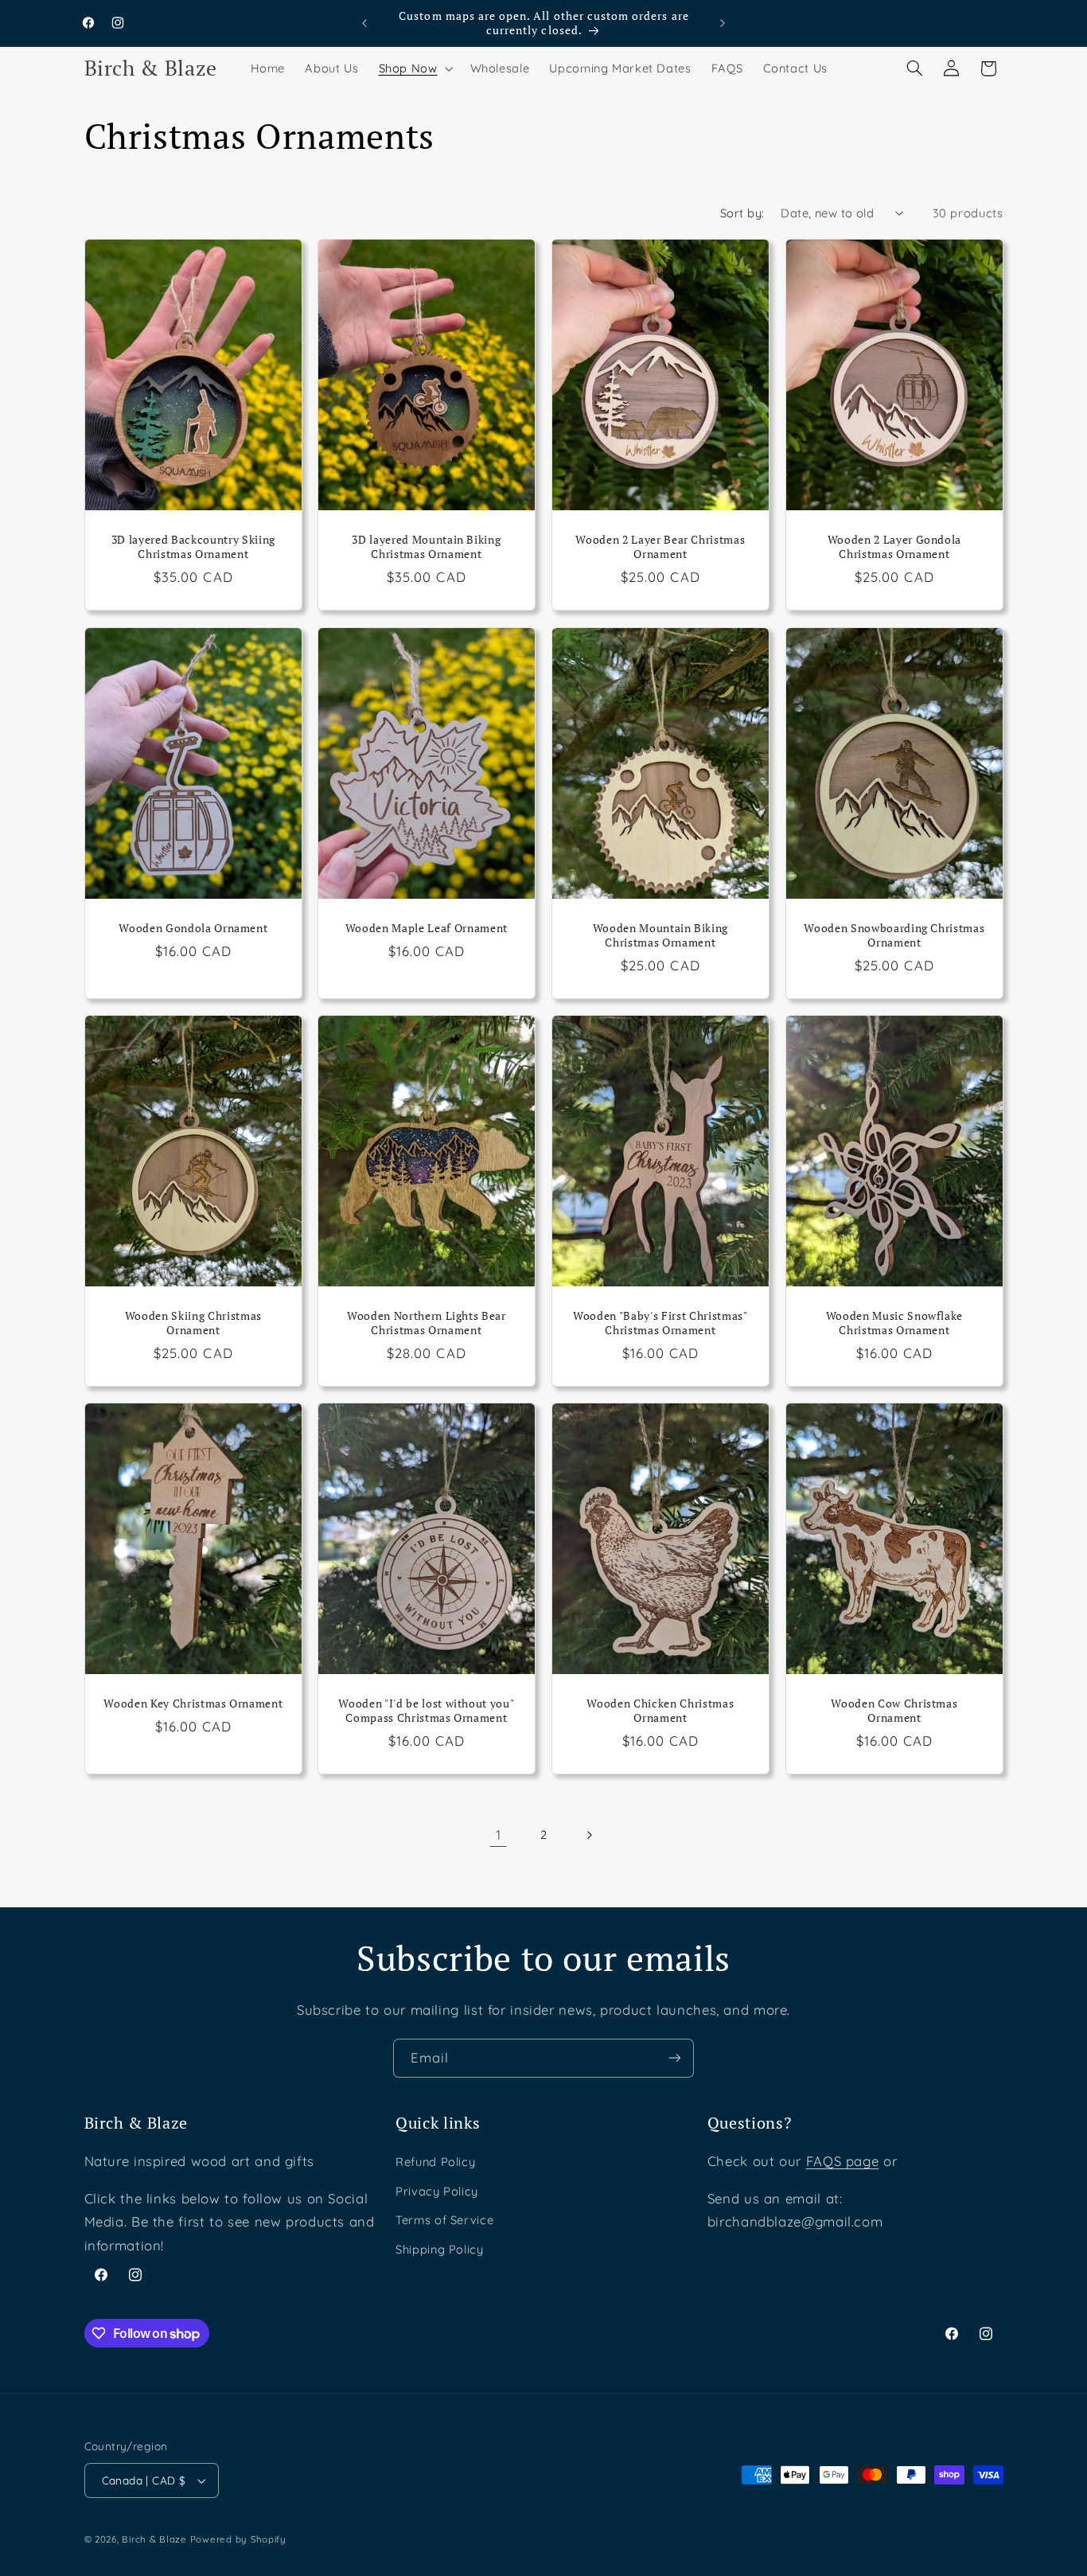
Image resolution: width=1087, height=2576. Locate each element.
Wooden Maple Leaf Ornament (427, 928)
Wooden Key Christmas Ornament (193, 1704)
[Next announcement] (723, 23)
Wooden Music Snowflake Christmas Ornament (894, 1323)
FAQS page (843, 2161)
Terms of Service (444, 2220)
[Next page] (589, 1835)
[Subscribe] (675, 2058)
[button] (414, 68)
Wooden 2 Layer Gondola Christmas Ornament (894, 547)
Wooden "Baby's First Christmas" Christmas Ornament (660, 1323)
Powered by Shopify (238, 2539)
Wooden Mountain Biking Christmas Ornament (661, 935)
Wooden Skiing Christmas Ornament (193, 1323)
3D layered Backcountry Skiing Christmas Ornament (193, 547)
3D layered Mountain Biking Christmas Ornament (427, 547)
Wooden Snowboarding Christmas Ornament (894, 935)
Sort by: (742, 213)
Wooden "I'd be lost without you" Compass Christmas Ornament (427, 1711)
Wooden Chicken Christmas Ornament (660, 1711)
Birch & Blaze (154, 2539)
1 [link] (499, 1834)
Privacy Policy (437, 2191)
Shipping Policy (439, 2249)
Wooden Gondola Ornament (193, 928)
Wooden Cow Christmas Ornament (894, 1711)
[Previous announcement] (364, 23)
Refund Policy (435, 2162)
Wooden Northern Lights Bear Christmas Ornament (427, 1323)
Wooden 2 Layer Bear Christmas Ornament (660, 547)
